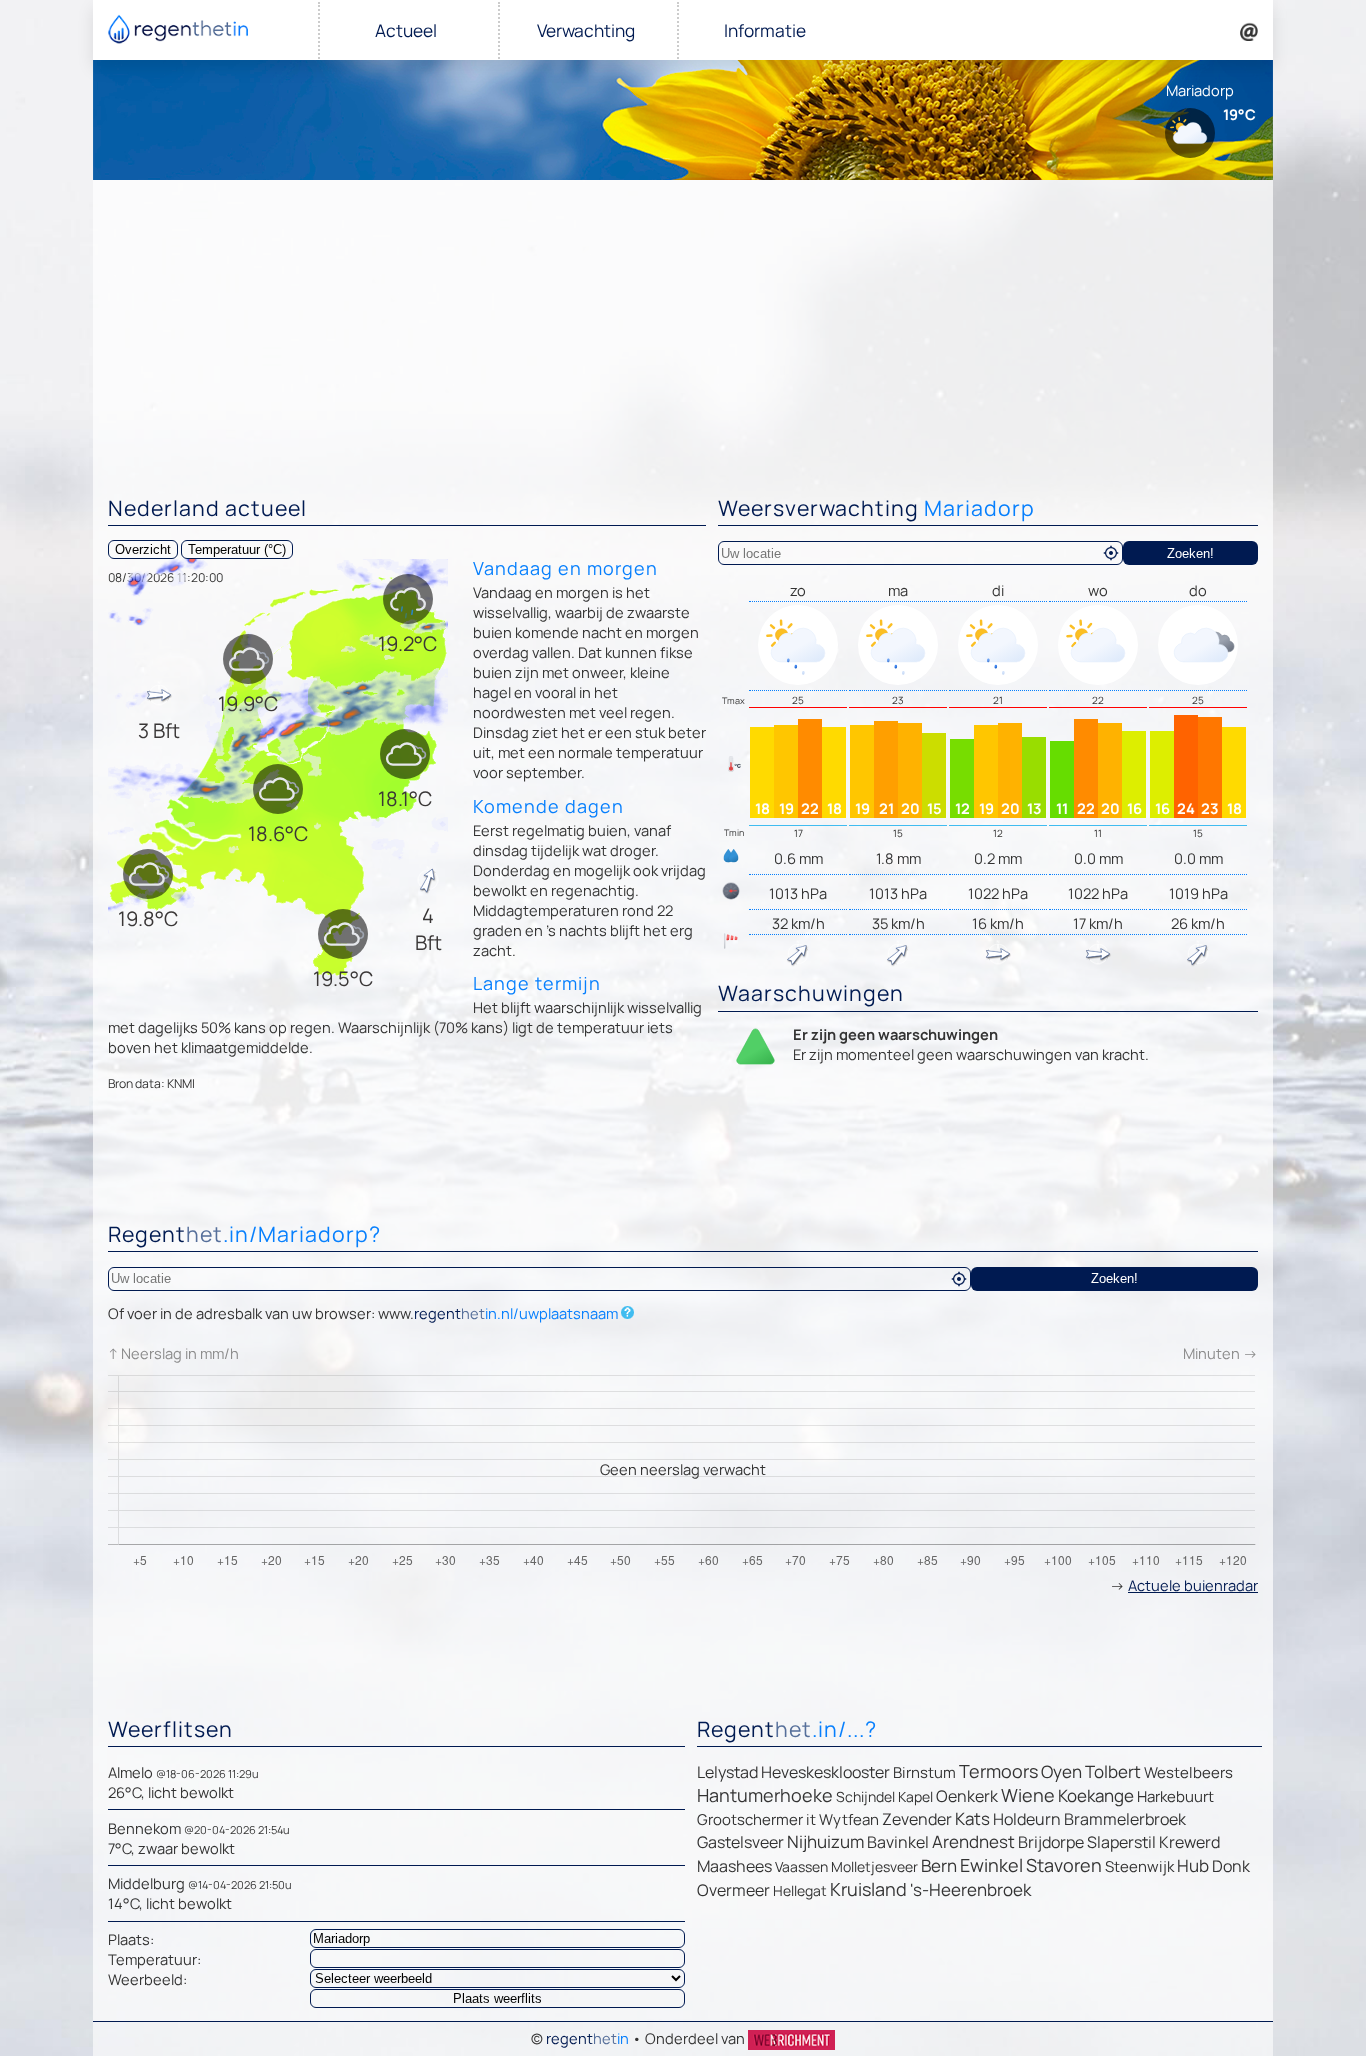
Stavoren (1064, 1865)
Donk (1231, 1866)
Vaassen (801, 1866)
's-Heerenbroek (970, 1889)
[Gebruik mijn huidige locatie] (1111, 553)
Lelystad (727, 1772)
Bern (939, 1865)
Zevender (917, 1819)
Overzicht (143, 549)
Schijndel (865, 1796)
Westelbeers (1188, 1772)
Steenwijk (1139, 1866)
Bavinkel (898, 1842)
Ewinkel (991, 1865)
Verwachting (586, 30)
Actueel (406, 30)
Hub (1193, 1865)
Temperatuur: (154, 1959)
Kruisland (868, 1889)
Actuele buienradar (1193, 1585)
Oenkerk (967, 1796)
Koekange (1096, 1795)
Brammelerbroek (1125, 1819)
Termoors (998, 1771)
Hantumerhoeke (765, 1795)
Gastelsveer (740, 1842)
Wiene (1028, 1795)
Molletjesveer (874, 1866)
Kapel (915, 1796)
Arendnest (973, 1841)
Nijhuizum (825, 1841)
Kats (972, 1818)
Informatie (765, 30)
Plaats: (131, 1939)
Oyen (1061, 1771)
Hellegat (800, 1890)
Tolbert (1113, 1771)
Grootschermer (750, 1819)
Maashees (734, 1866)
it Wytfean (842, 1819)
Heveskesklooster (825, 1772)
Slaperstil (1121, 1842)
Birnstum (924, 1772)
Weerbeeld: (147, 1979)
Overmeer (733, 1890)
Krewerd (1189, 1842)
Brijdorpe (1051, 1842)
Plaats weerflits (497, 1998)
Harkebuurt (1175, 1796)
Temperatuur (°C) (237, 549)
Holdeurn (1027, 1819)
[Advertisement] (683, 330)
